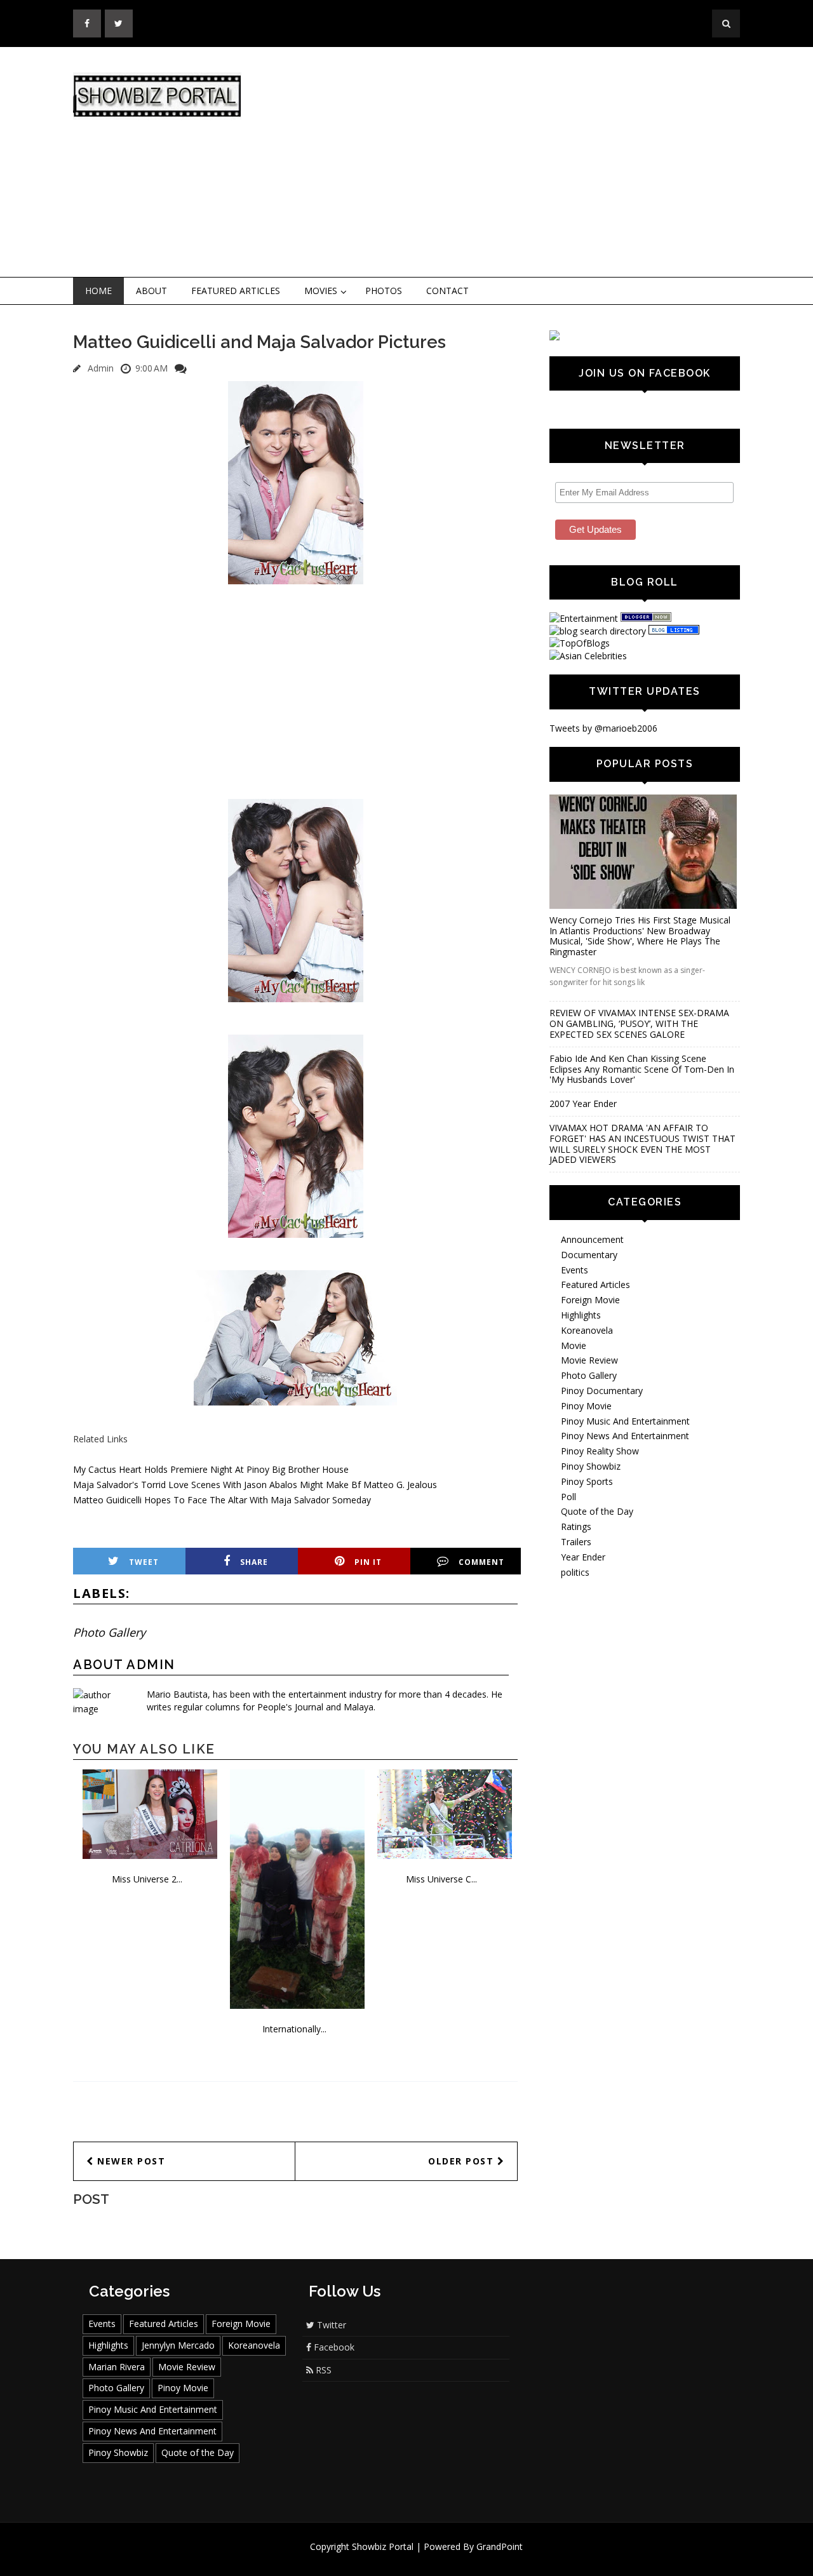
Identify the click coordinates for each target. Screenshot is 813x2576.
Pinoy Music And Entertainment (625, 1421)
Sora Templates (444, 2559)
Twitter (330, 2325)
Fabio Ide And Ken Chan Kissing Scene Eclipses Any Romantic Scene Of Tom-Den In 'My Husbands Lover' (642, 1069)
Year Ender (583, 1557)
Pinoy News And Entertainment (625, 1436)
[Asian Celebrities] (588, 656)
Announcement (592, 1239)
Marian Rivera (117, 2367)
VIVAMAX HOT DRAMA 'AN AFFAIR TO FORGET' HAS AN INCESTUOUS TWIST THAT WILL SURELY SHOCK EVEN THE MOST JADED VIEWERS (642, 1144)
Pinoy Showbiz (591, 1466)
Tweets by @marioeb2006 (603, 728)
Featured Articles (236, 291)
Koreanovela (587, 1330)
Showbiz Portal (383, 2546)
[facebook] (87, 23)
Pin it (368, 1562)
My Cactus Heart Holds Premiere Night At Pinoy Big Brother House (211, 1469)
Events (574, 1270)
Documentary (589, 1255)
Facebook (333, 2347)
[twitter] (119, 23)
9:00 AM (151, 368)
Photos (384, 291)
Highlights (581, 1315)
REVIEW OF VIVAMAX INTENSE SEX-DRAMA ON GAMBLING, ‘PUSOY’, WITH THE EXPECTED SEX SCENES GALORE (639, 1023)
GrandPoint (500, 2546)
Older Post (463, 2161)
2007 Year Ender (583, 1104)
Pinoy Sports (587, 1481)
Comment (481, 1562)
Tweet (144, 1562)
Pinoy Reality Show (600, 1451)
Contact (447, 291)
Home (98, 291)
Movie (574, 1345)
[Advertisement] (511, 163)
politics (575, 1572)
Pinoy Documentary (602, 1391)
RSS (322, 2370)
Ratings (576, 1526)
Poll (568, 1497)
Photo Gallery (109, 1632)
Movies (321, 291)
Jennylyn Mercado (178, 2345)
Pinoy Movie (586, 1406)
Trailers (576, 1542)
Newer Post (130, 2161)
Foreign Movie (590, 1300)
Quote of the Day (597, 1511)
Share (254, 1562)
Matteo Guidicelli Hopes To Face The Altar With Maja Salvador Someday (222, 1500)
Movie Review (589, 1360)
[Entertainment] (584, 618)
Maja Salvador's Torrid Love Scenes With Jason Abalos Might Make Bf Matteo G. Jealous (255, 1485)
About (151, 291)
